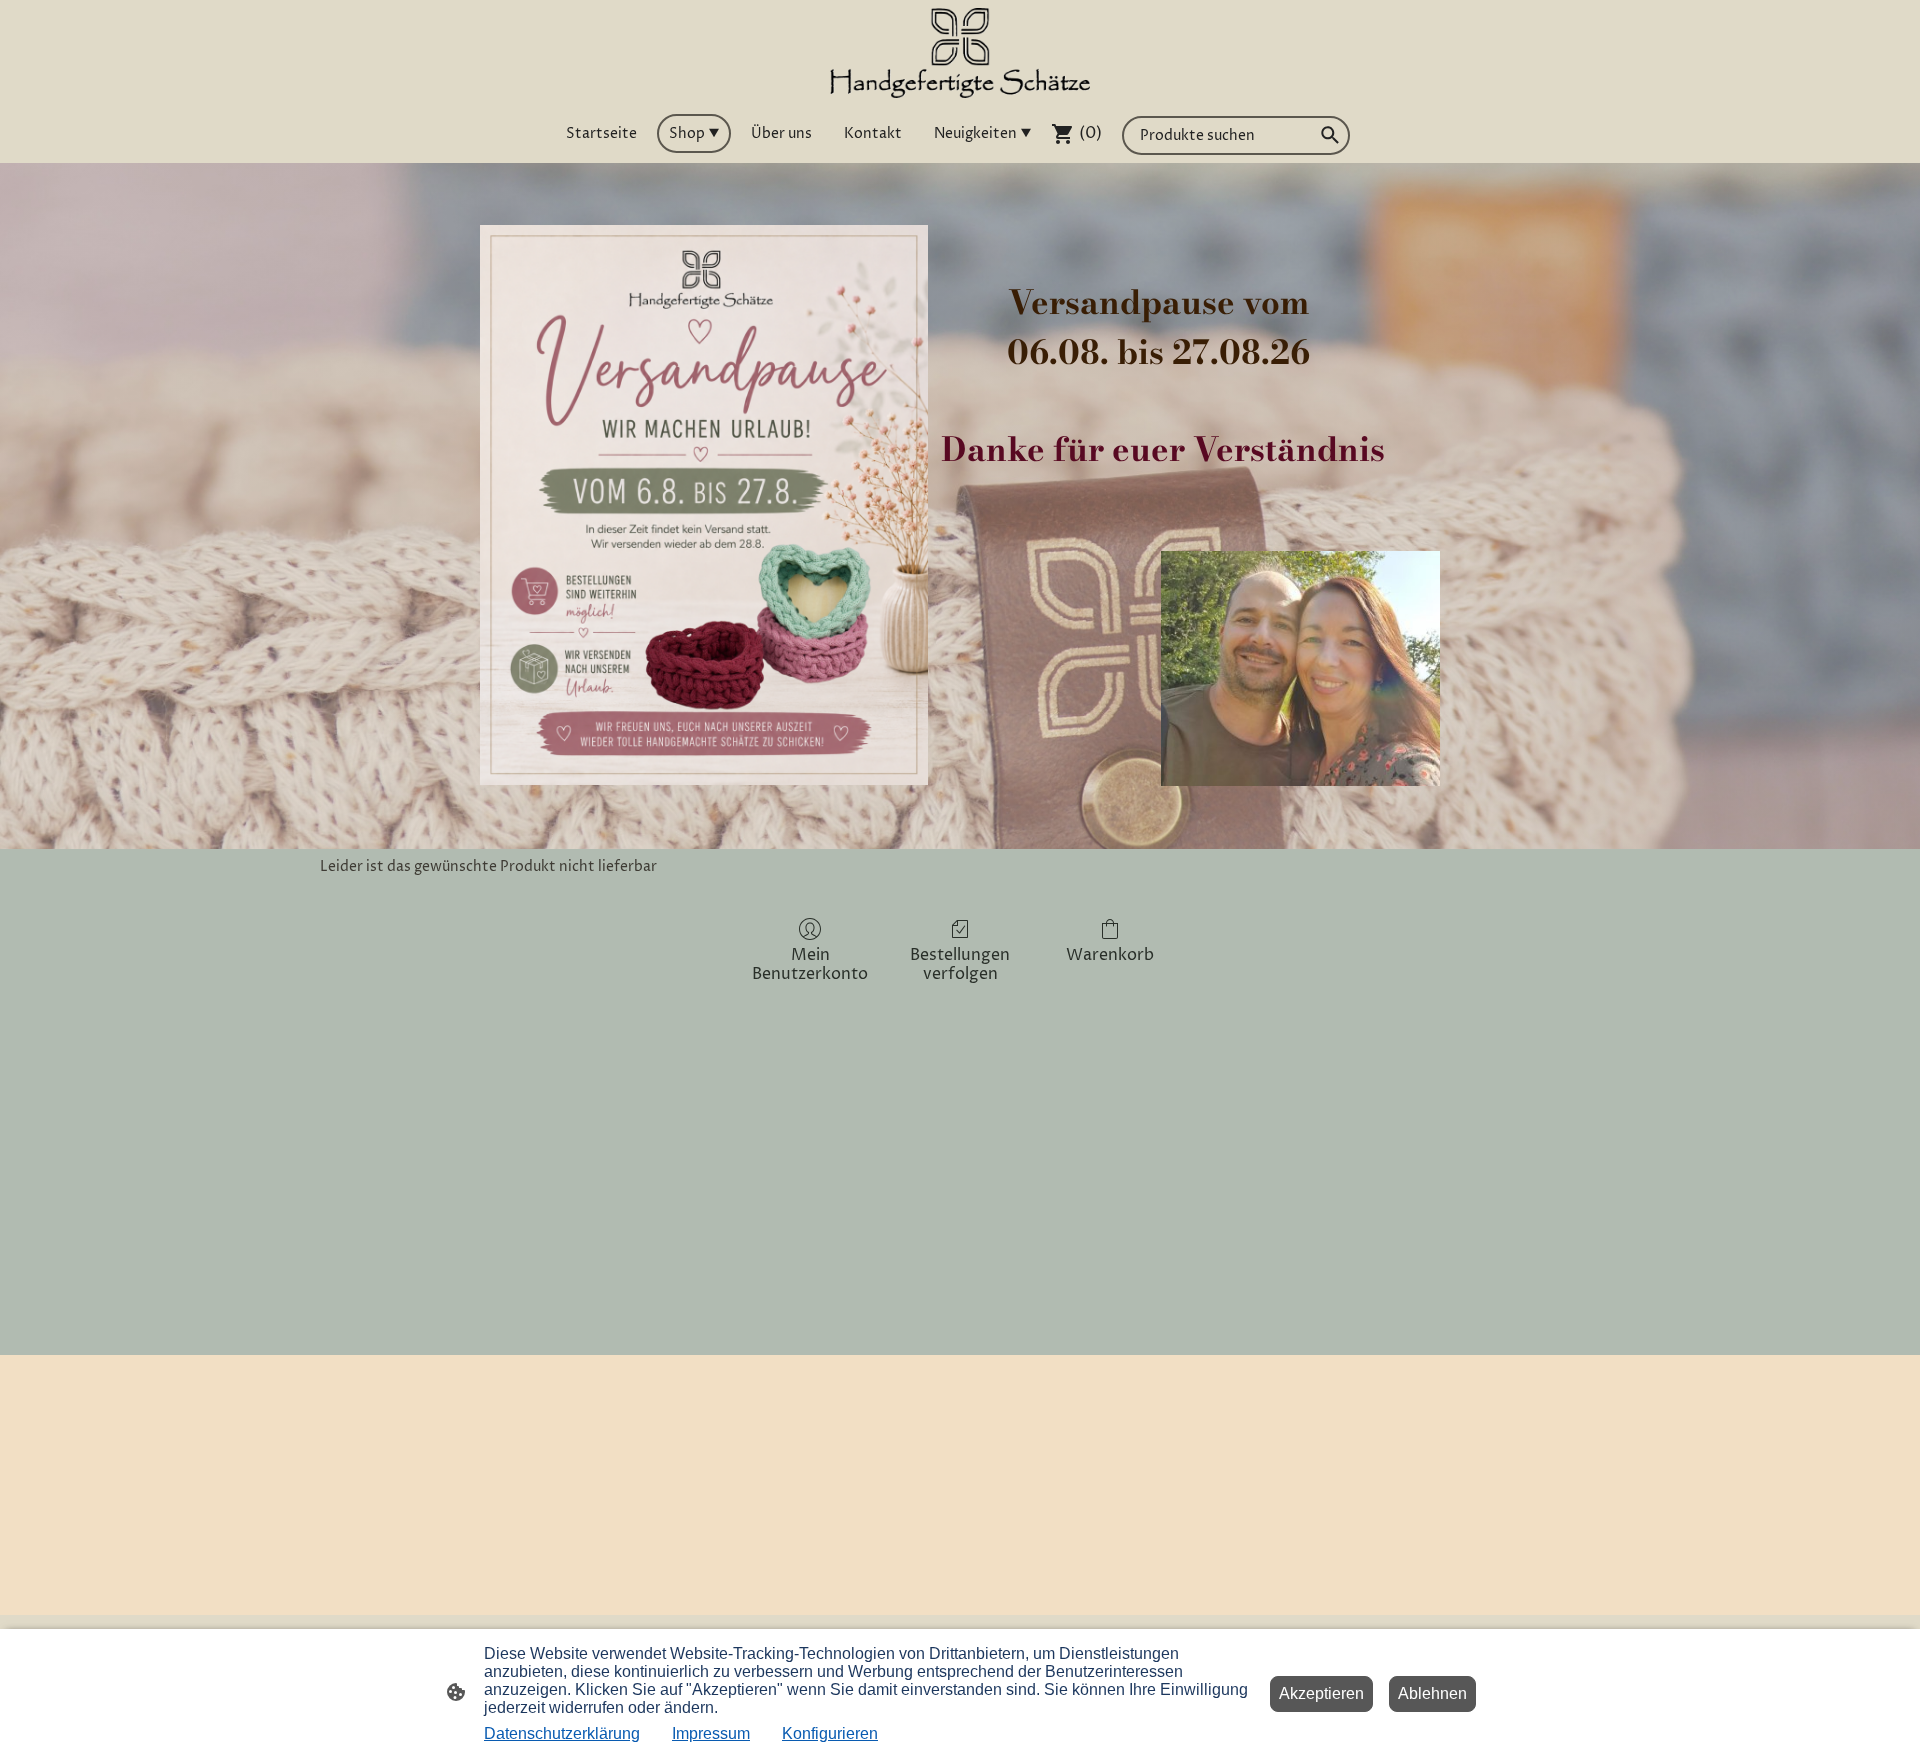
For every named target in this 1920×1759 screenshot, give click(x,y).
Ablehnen (1432, 1693)
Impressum (711, 1733)
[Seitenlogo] (960, 53)
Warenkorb (1110, 954)
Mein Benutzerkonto (810, 964)
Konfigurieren (830, 1733)
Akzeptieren (1321, 1693)
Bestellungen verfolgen (960, 964)
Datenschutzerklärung (562, 1733)
